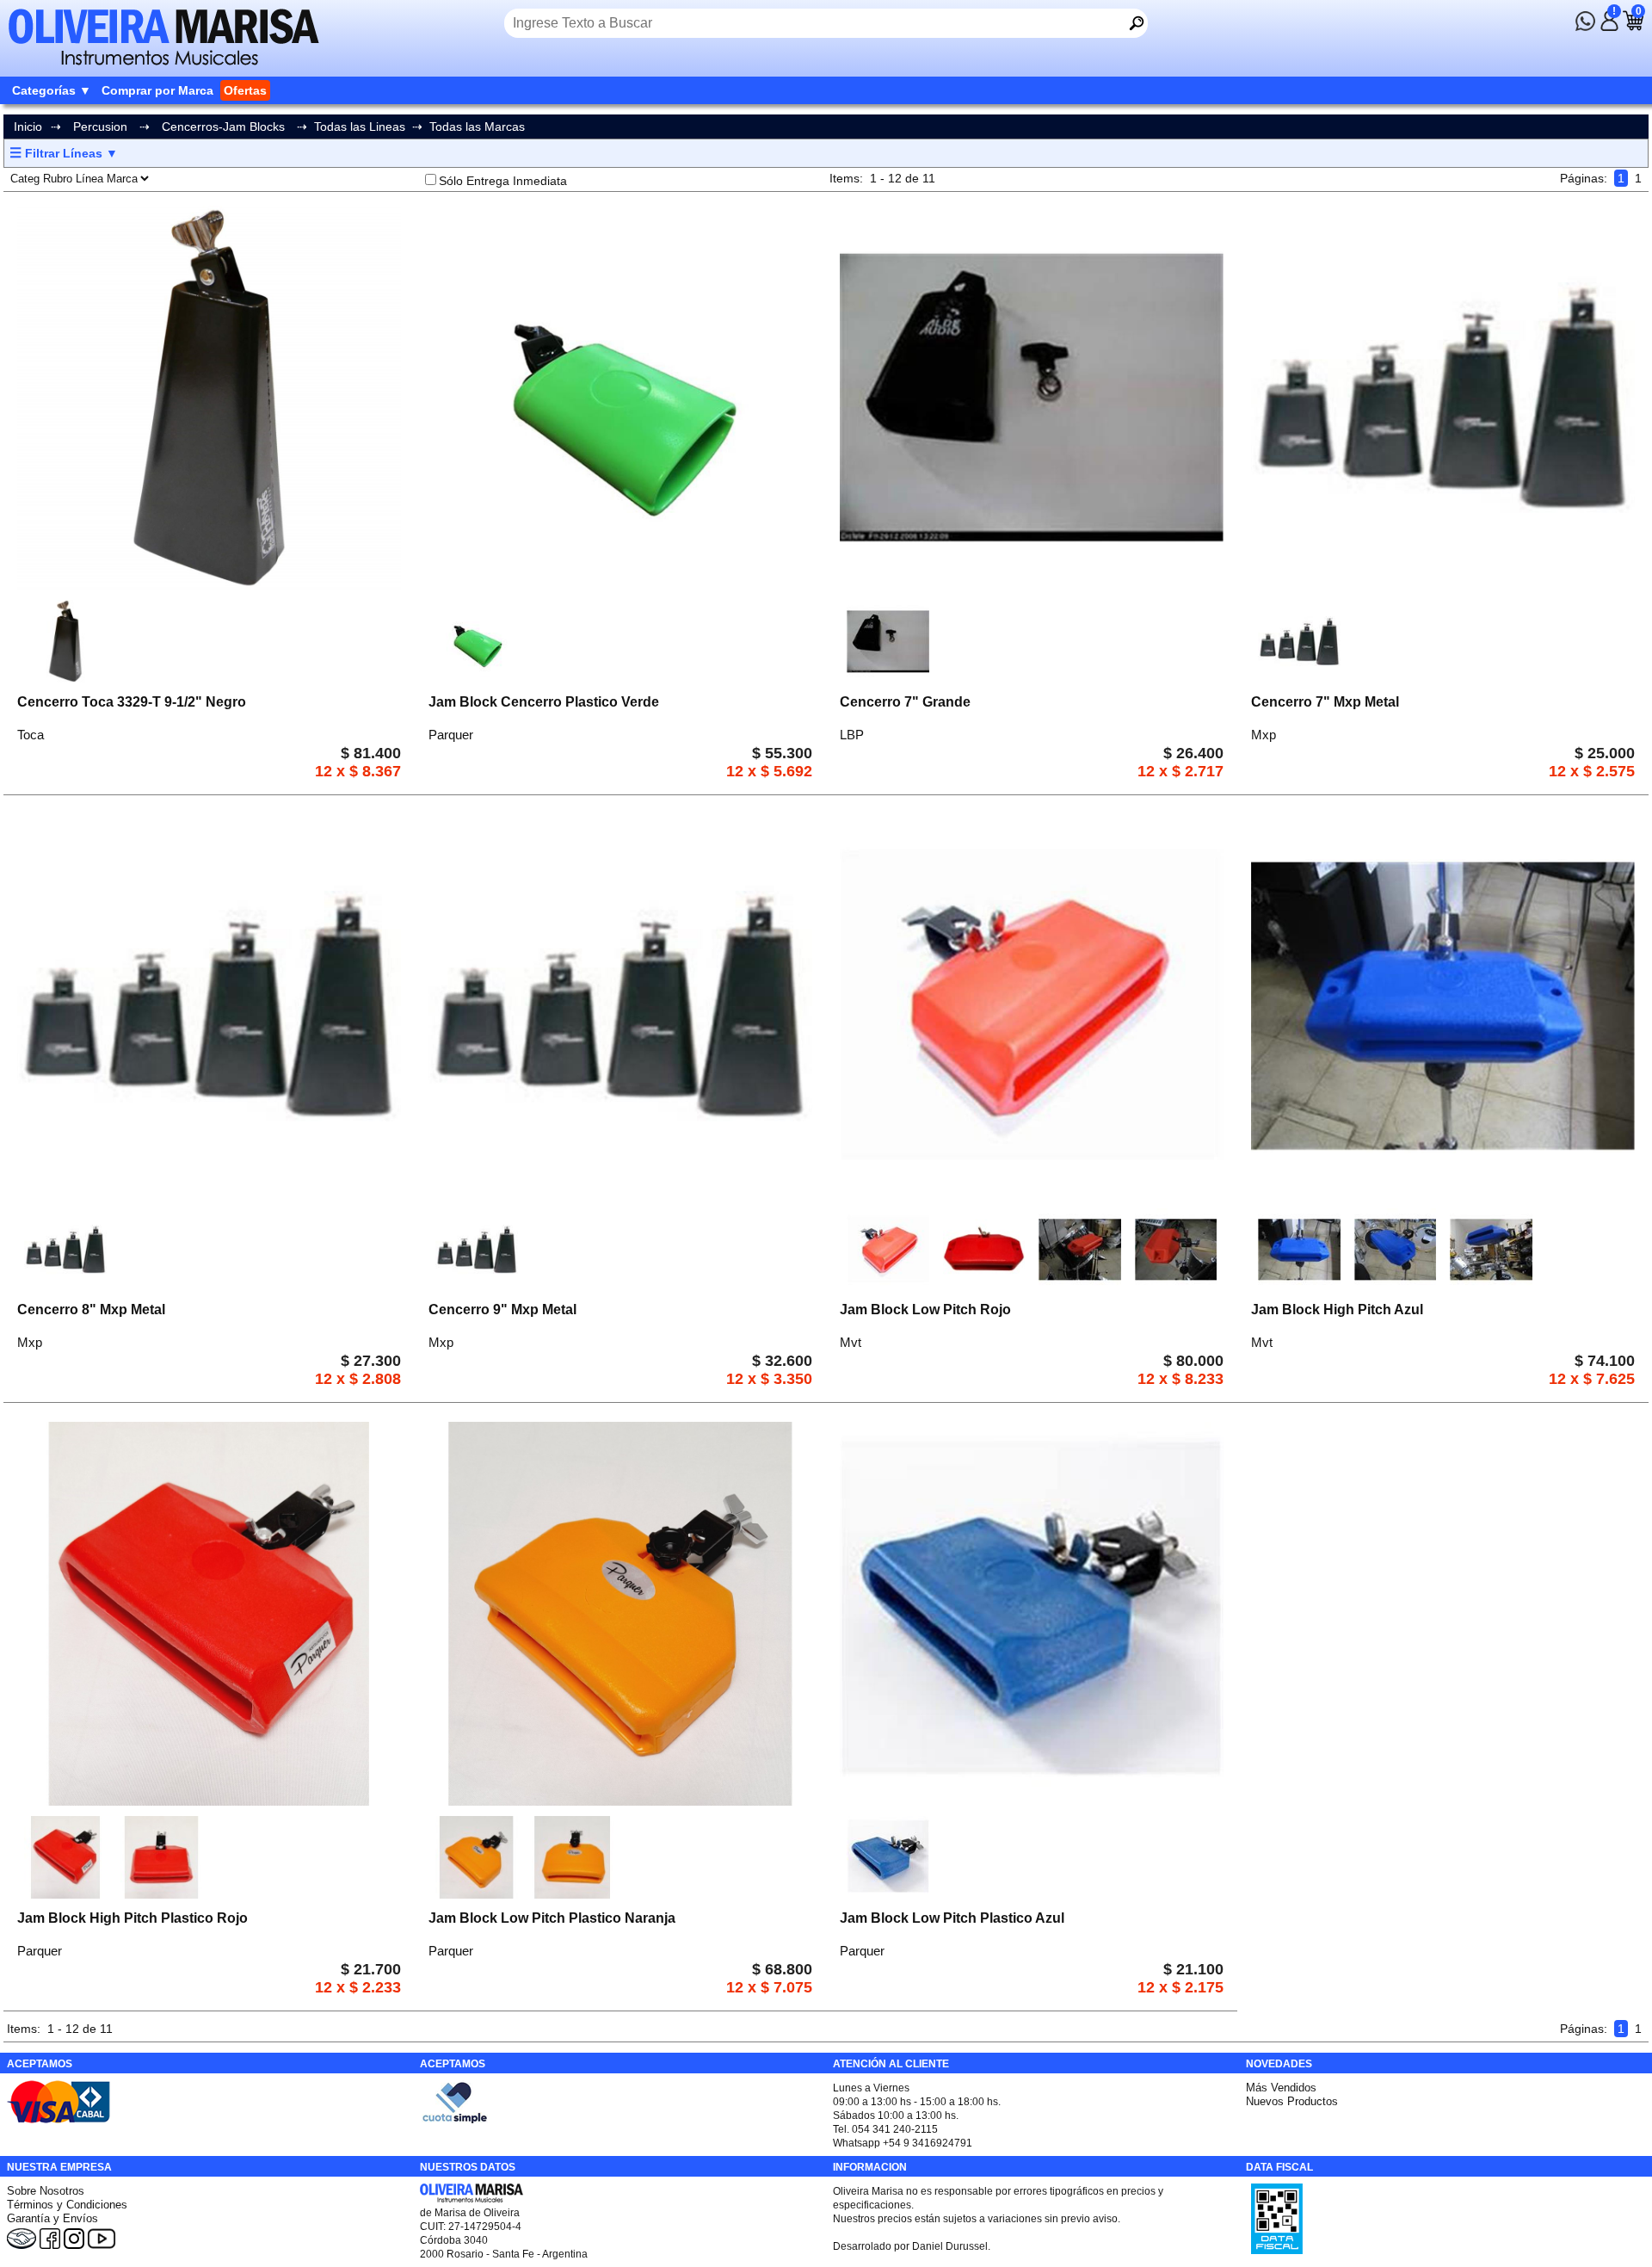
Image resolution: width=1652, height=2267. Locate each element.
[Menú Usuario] (1609, 27)
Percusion (100, 127)
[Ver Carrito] (1633, 27)
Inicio (28, 127)
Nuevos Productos (1292, 2101)
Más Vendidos (1281, 2088)
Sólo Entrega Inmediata (503, 181)
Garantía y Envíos (52, 2218)
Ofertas (245, 90)
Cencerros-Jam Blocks (223, 127)
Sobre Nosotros (46, 2191)
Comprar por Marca (157, 90)
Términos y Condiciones (67, 2205)
